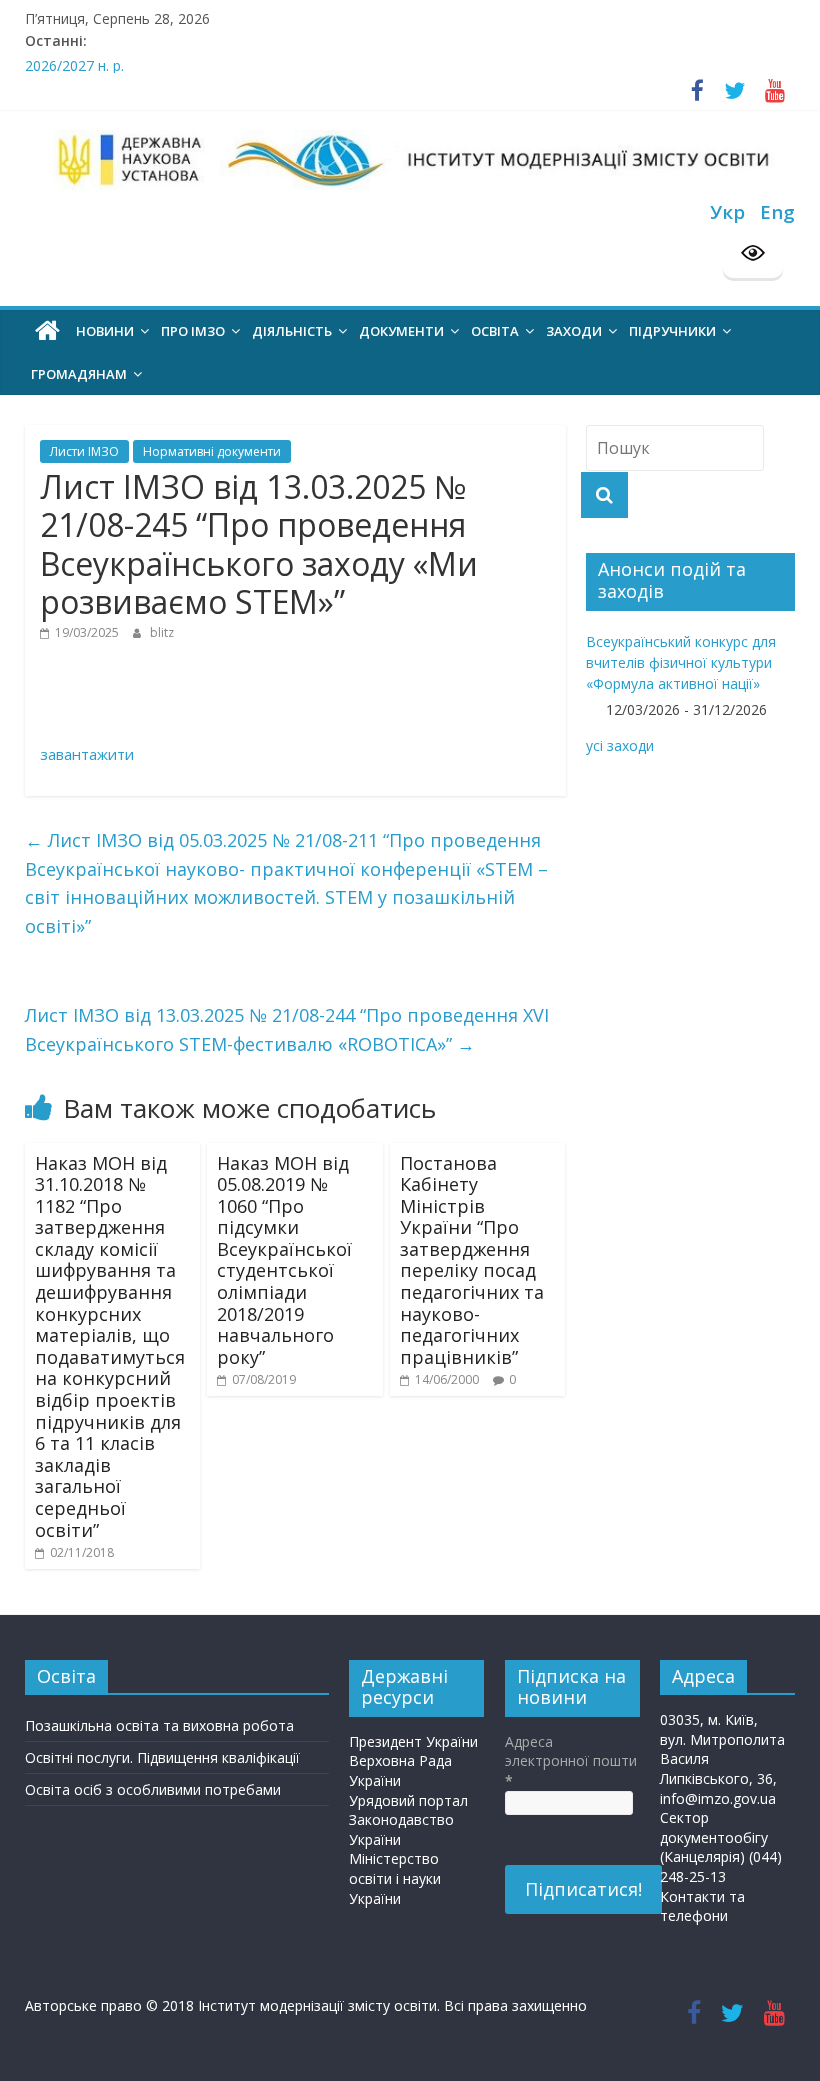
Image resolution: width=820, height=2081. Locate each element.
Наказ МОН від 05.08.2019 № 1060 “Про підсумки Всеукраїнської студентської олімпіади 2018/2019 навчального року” (284, 1260)
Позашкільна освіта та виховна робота (159, 1725)
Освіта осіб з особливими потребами (153, 1789)
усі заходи (620, 745)
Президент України (413, 1741)
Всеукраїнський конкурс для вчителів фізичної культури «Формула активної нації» (681, 662)
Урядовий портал (408, 1800)
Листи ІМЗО (84, 451)
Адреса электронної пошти (571, 1761)
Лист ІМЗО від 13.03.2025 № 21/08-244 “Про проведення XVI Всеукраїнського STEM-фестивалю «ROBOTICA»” (287, 1029)
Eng (777, 211)
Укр (727, 211)
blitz (162, 632)
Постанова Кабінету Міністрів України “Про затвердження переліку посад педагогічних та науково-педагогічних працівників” (472, 1260)
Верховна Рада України (400, 1770)
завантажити (87, 754)
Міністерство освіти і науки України (395, 1878)
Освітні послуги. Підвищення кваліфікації (162, 1757)
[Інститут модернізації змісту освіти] (47, 331)
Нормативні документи (212, 451)
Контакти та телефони (702, 1906)
